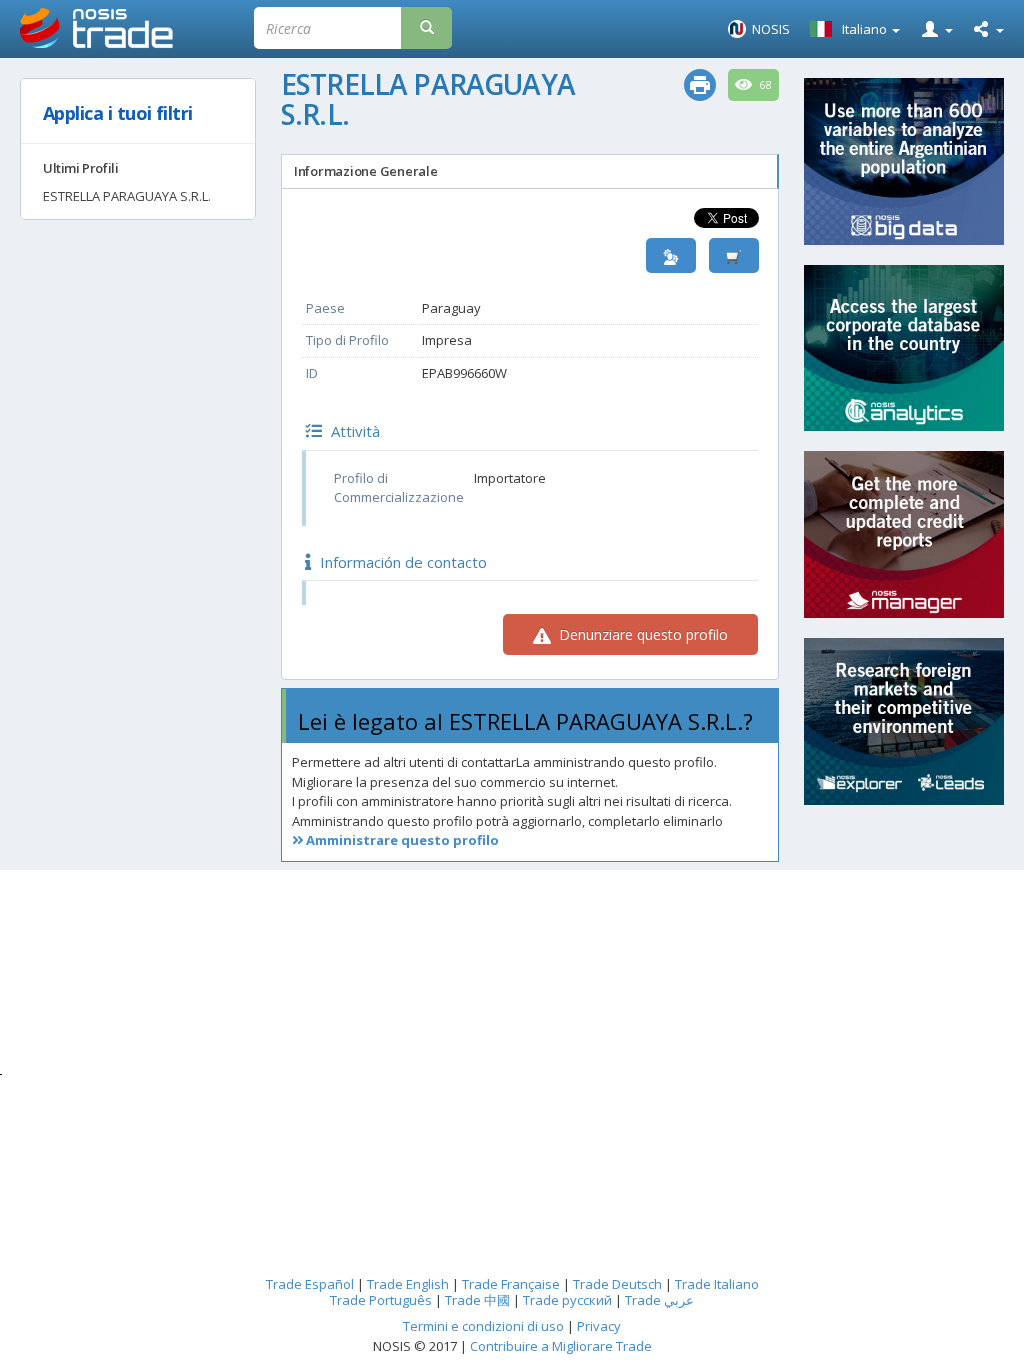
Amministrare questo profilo (401, 840)
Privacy (599, 1326)
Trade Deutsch (617, 1284)
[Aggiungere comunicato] (734, 255)
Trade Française (511, 1284)
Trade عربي (659, 1300)
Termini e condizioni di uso (483, 1326)
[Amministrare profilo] (671, 255)
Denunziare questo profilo (641, 634)
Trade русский (567, 1300)
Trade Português (381, 1300)
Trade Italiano (717, 1284)
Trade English (408, 1284)
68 (764, 85)
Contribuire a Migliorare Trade (561, 1346)
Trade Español (310, 1284)
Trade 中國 (477, 1300)
